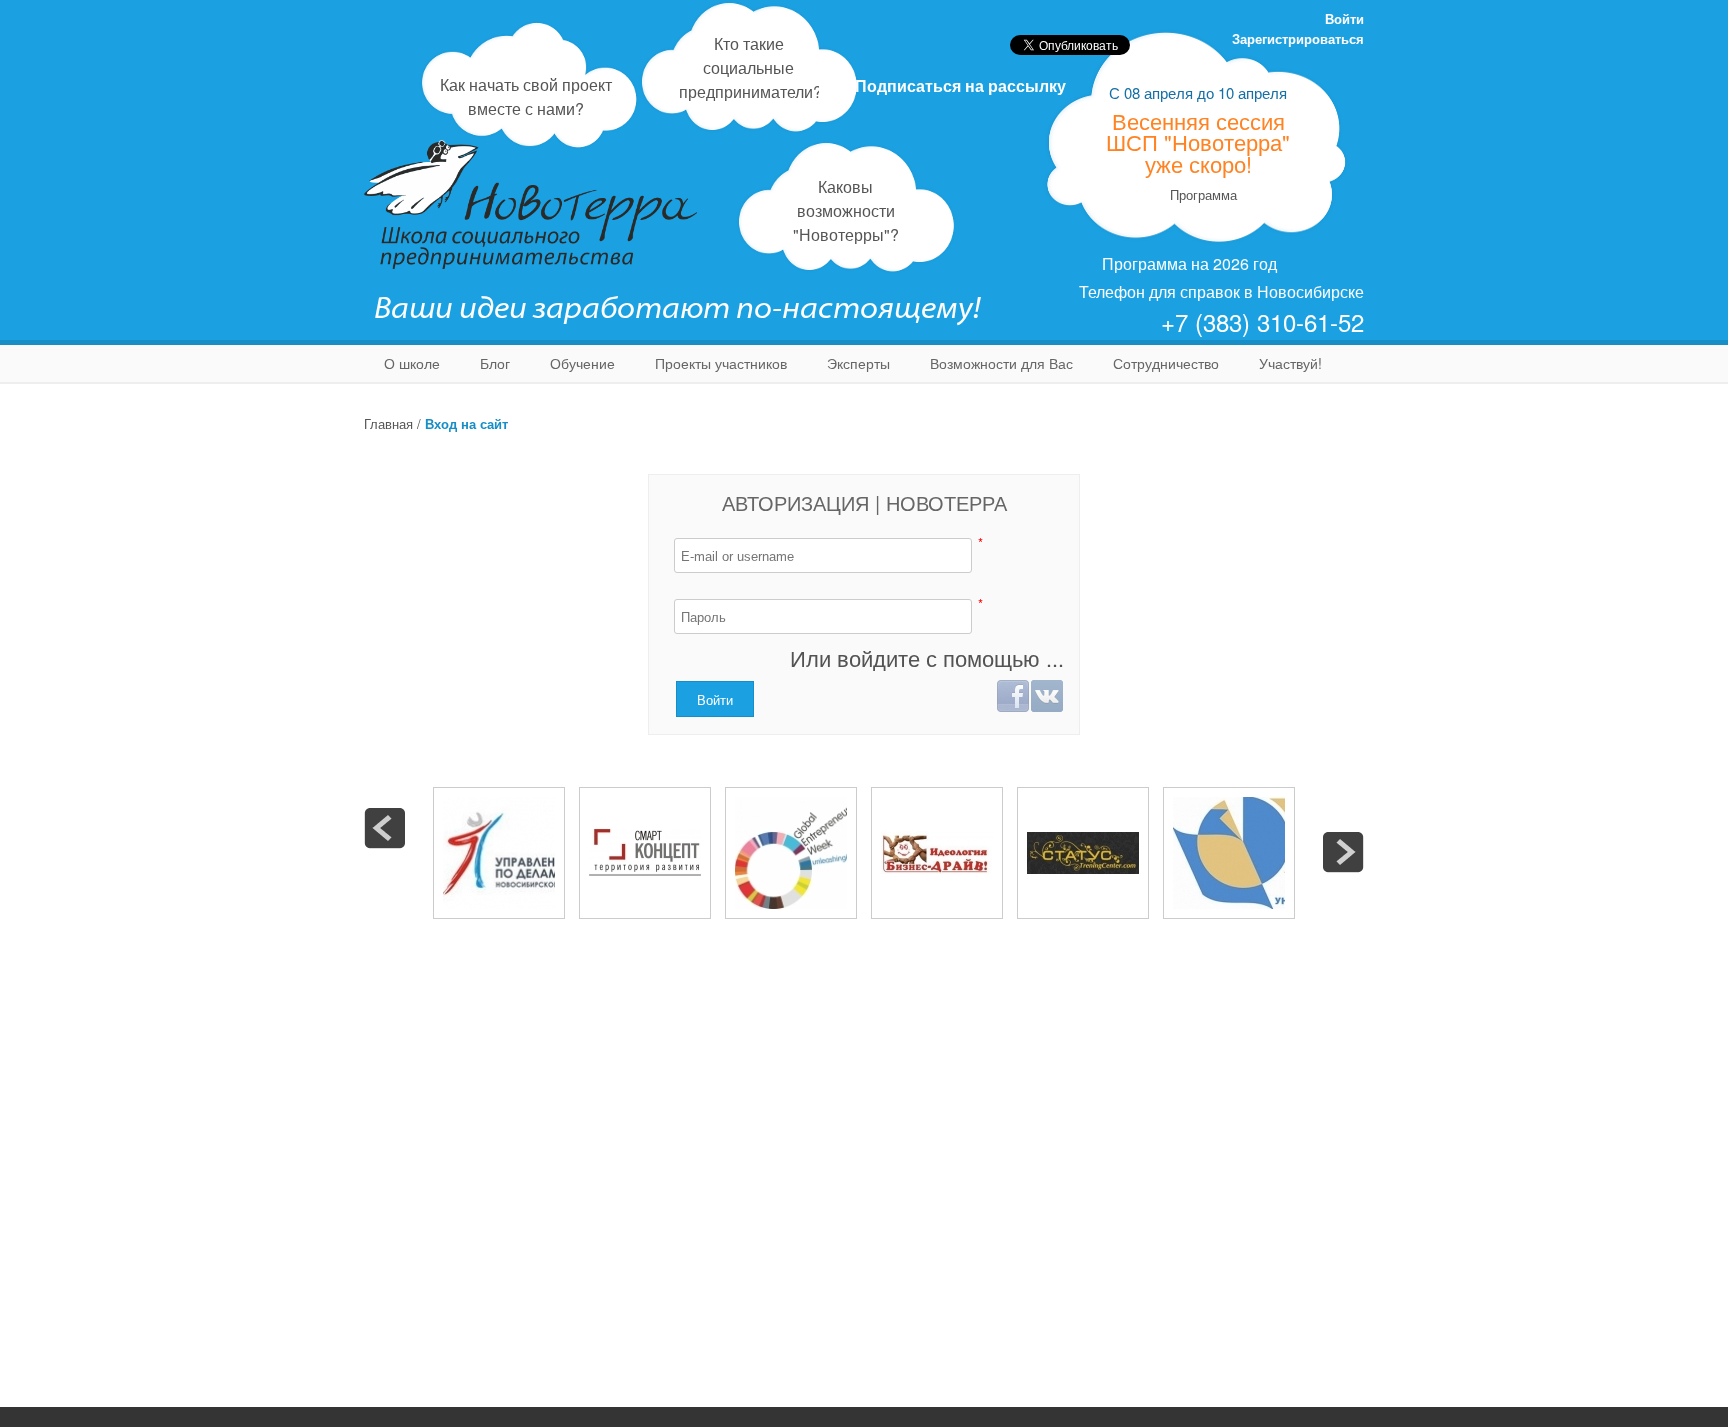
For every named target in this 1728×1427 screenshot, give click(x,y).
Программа (1203, 194)
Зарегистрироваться (1298, 38)
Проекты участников (721, 363)
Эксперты (858, 363)
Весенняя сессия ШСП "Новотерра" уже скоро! (1198, 142)
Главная (388, 423)
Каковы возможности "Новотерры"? (846, 210)
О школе (412, 363)
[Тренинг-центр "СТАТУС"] (1083, 853)
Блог (495, 363)
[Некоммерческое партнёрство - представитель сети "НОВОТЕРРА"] (645, 853)
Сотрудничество (1166, 363)
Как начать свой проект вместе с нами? (526, 96)
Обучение (582, 363)
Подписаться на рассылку (960, 85)
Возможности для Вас (1001, 363)
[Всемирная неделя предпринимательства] (791, 853)
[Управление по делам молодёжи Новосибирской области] (499, 853)
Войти (1344, 18)
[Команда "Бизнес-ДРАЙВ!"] (937, 853)
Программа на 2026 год (1189, 263)
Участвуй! (1290, 363)
